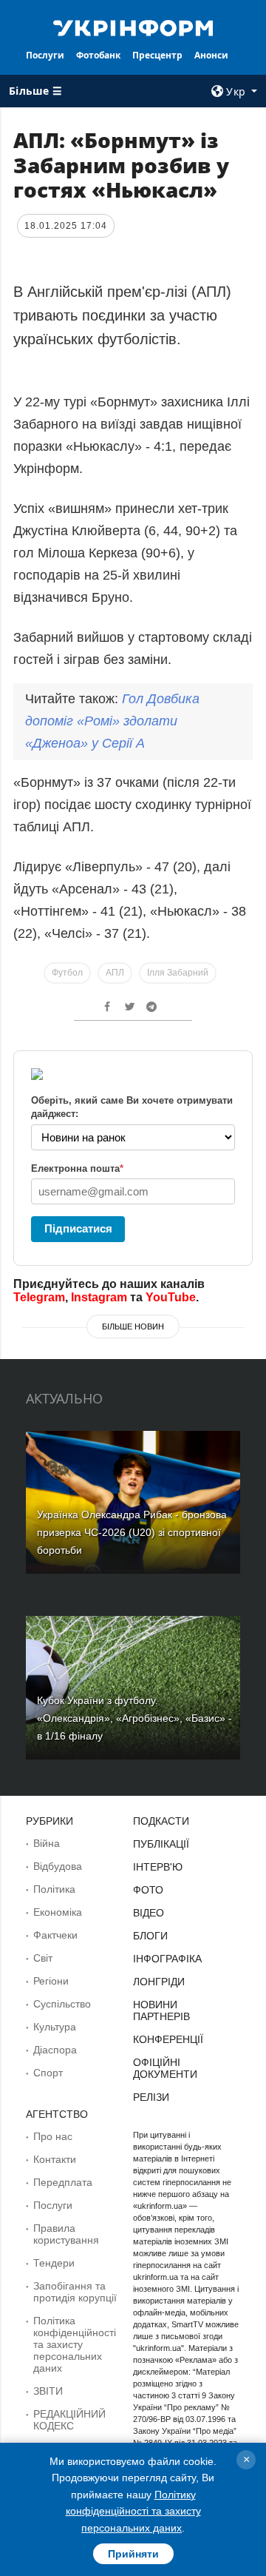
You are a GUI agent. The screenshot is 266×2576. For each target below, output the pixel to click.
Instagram (99, 1297)
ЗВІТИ (48, 2391)
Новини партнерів (161, 2010)
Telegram (39, 1297)
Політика (54, 1889)
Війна (47, 1843)
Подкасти (161, 1821)
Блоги (150, 1936)
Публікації (161, 1844)
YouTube (171, 1297)
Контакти (55, 2159)
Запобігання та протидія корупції (75, 2292)
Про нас (53, 2136)
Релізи (151, 2097)
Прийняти (133, 2554)
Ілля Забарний (178, 973)
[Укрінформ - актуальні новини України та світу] (133, 27)
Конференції (168, 2039)
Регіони (51, 1981)
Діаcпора (55, 2050)
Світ (43, 1958)
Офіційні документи (165, 2068)
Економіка (58, 1912)
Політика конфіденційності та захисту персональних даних (75, 2344)
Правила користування (66, 2234)
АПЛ (115, 973)
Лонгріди (159, 1982)
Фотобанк (98, 55)
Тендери (54, 2263)
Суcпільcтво (62, 2004)
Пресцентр (157, 55)
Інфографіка (167, 1959)
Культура (55, 2027)
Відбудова (58, 1866)
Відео (149, 1913)
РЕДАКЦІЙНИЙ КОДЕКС (69, 2420)
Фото (148, 1890)
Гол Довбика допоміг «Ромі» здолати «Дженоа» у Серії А (112, 721)
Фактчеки (55, 1935)
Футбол (67, 973)
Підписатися (78, 1228)
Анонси (211, 55)
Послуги (45, 55)
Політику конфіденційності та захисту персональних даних (133, 2511)
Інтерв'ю (158, 1867)
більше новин (133, 1326)
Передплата (63, 2182)
